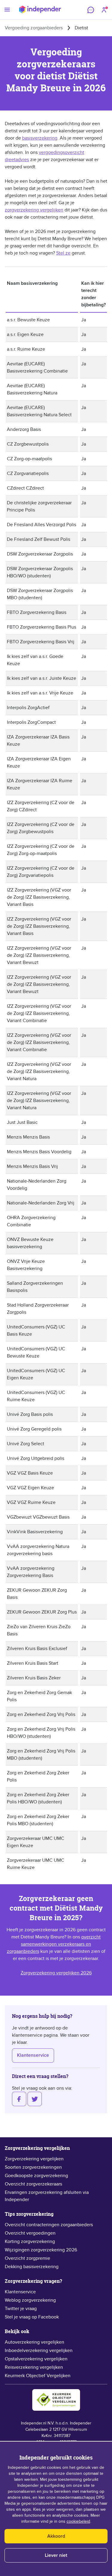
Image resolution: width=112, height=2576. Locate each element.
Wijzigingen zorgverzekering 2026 (41, 2250)
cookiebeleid (78, 2521)
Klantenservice (33, 2055)
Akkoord (56, 2536)
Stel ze (63, 253)
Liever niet (56, 2555)
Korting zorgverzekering (30, 2241)
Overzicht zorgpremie (27, 2258)
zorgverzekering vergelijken (34, 210)
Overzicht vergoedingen (30, 2233)
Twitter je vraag (21, 2309)
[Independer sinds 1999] (40, 10)
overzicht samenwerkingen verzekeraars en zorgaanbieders (54, 1944)
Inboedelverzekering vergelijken (39, 2351)
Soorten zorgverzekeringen (33, 2167)
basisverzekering (40, 138)
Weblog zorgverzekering (30, 2300)
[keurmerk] (56, 2400)
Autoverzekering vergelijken (34, 2342)
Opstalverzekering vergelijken (36, 2359)
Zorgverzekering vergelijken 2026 (56, 1973)
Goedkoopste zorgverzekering (36, 2176)
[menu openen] (7, 10)
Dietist (81, 28)
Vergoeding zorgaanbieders (34, 28)
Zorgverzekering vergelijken (34, 2159)
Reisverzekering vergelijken (34, 2367)
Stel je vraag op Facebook (32, 2317)
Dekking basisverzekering (32, 2267)
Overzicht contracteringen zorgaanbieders (49, 2225)
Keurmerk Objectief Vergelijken (38, 2376)
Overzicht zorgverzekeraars (33, 2184)
